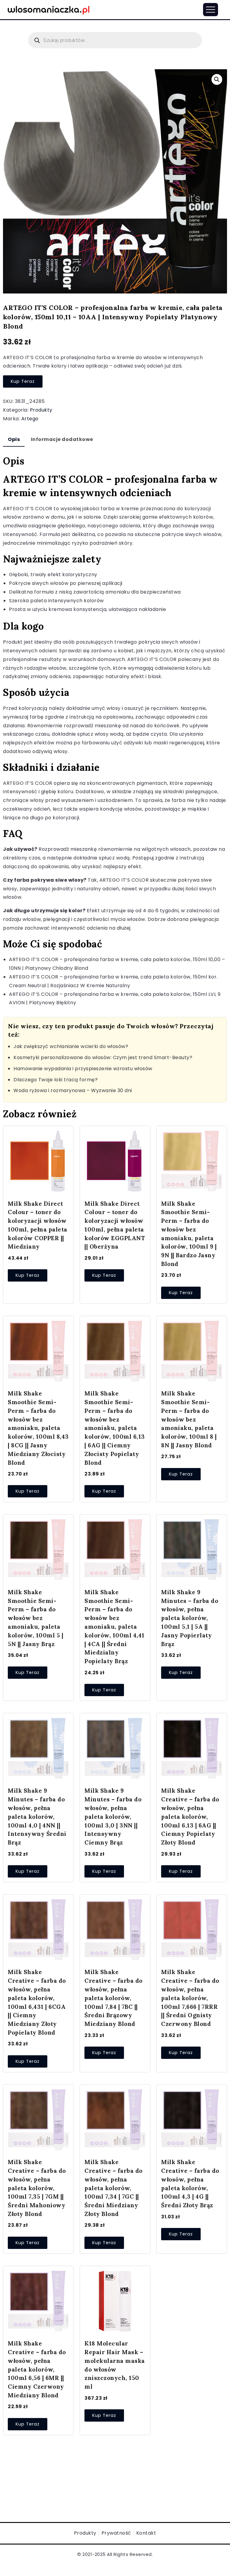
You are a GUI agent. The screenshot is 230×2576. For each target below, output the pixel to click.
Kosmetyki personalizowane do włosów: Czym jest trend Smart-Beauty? (103, 1057)
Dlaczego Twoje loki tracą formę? (56, 1080)
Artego (30, 419)
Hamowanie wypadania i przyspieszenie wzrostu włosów (83, 1069)
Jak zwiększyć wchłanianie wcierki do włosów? (71, 1046)
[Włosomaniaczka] (49, 9)
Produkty (41, 410)
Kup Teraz (23, 381)
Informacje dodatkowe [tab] (62, 439)
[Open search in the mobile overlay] (115, 40)
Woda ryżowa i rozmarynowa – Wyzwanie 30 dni (73, 1090)
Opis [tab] (14, 439)
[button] (217, 79)
